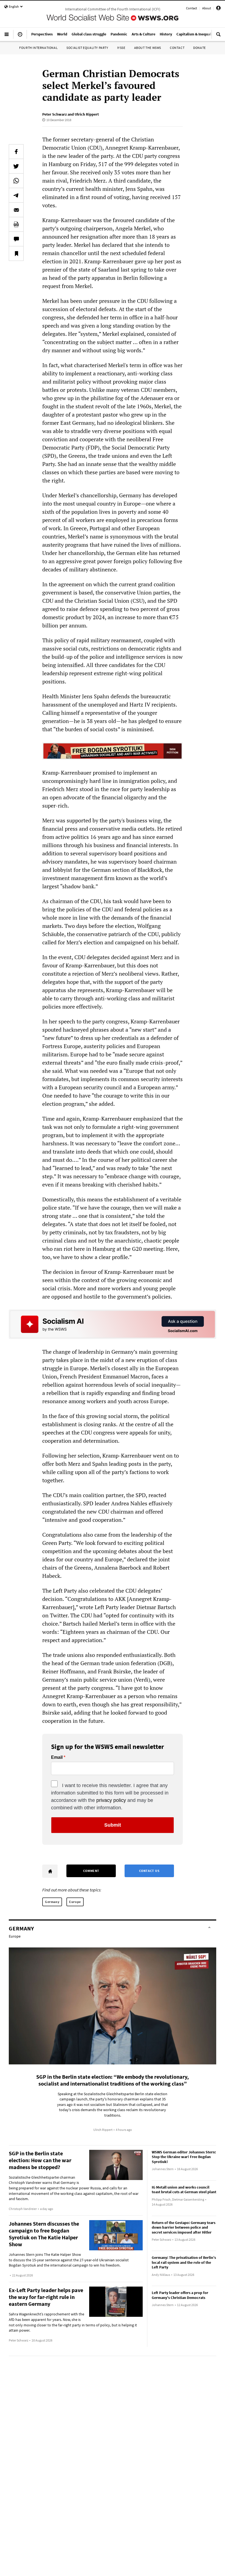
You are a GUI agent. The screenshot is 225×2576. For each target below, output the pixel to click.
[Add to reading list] (16, 253)
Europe (75, 1902)
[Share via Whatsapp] (16, 181)
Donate (199, 48)
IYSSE (121, 48)
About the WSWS (148, 48)
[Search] (218, 37)
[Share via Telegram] (16, 195)
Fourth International (38, 48)
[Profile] (218, 9)
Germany (52, 1902)
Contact (192, 8)
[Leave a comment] (16, 239)
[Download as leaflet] (16, 224)
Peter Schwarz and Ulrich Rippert (71, 114)
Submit (113, 1825)
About (207, 8)
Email (57, 1757)
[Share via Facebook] (16, 152)
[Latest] (20, 37)
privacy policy (111, 1800)
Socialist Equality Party (87, 48)
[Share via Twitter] (16, 166)
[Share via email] (16, 210)
